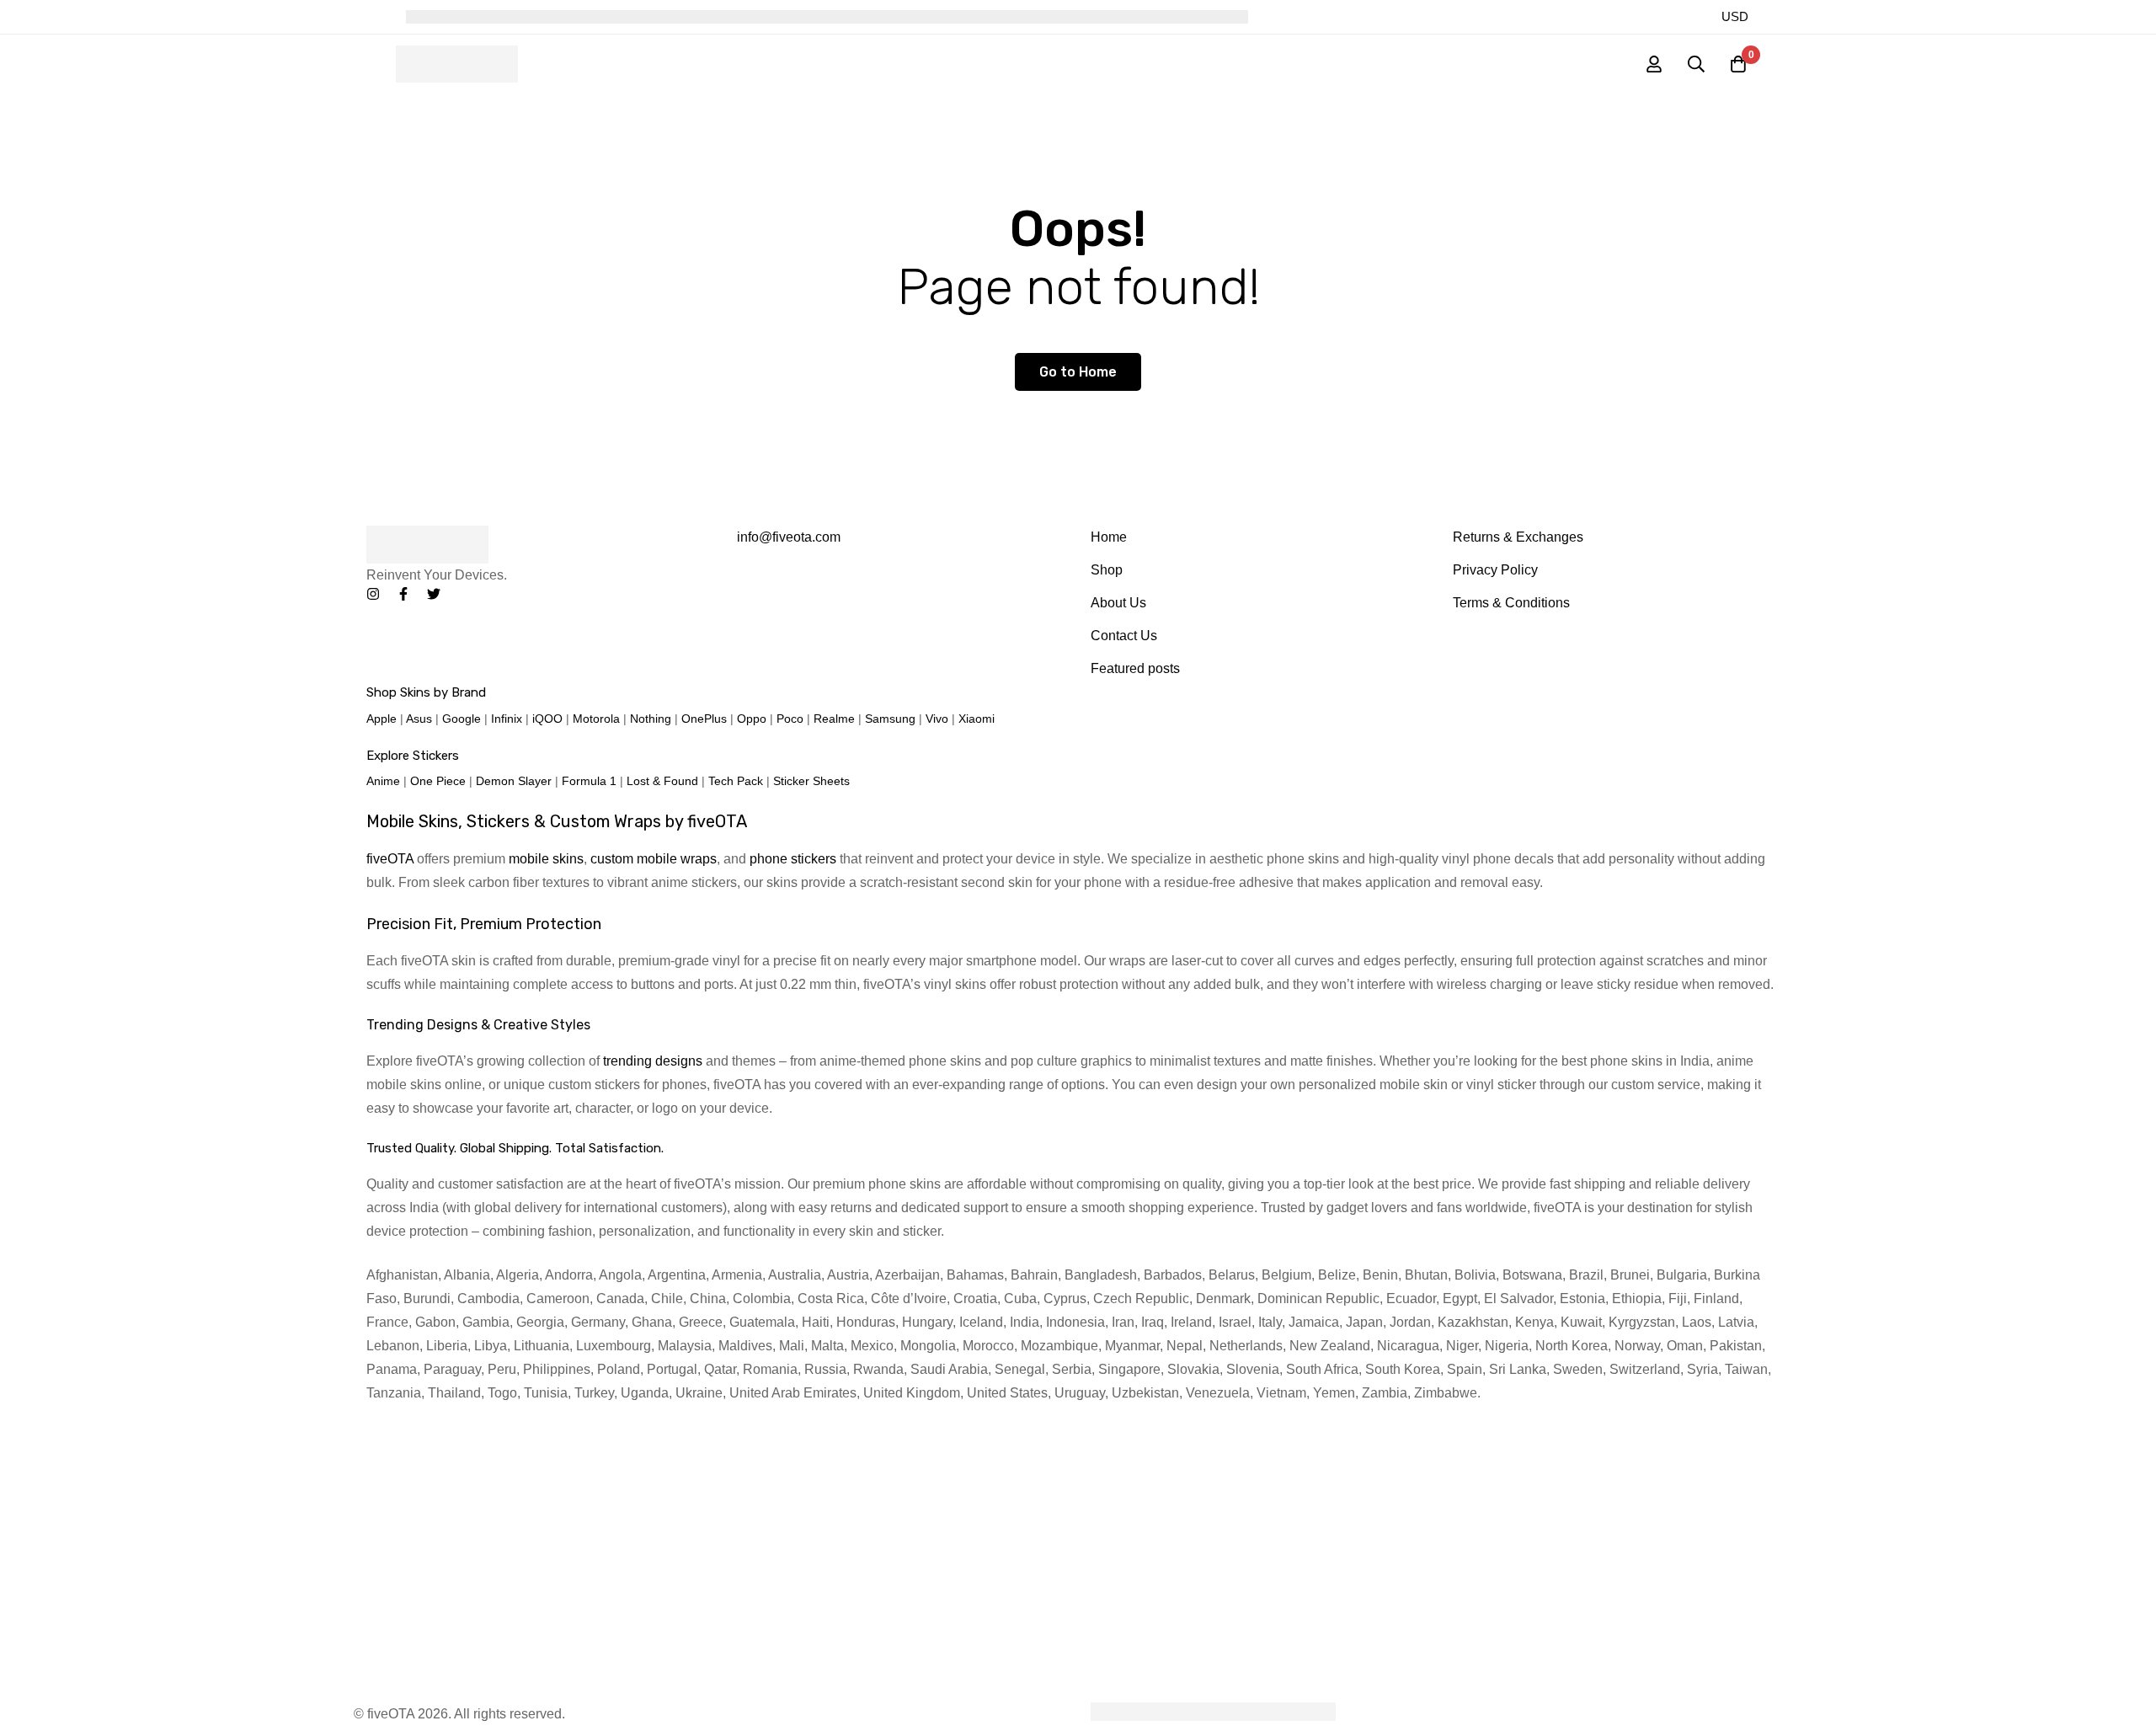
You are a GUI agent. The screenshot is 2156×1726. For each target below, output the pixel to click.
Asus (419, 719)
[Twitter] (434, 594)
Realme (834, 719)
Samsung (890, 719)
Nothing (651, 719)
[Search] (1696, 64)
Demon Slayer (514, 781)
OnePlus (704, 719)
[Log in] (1654, 64)
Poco (790, 719)
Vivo (937, 719)
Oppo (752, 719)
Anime (383, 781)
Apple (382, 719)
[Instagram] (373, 594)
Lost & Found (662, 781)
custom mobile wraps (654, 859)
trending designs (653, 1061)
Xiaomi (977, 719)
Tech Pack (736, 781)
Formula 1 (589, 781)
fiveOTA (390, 859)
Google (462, 719)
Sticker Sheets (811, 781)
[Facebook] (403, 594)
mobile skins (546, 859)
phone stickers (793, 859)
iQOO (547, 719)
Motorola (596, 719)
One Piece (438, 781)
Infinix (507, 719)
